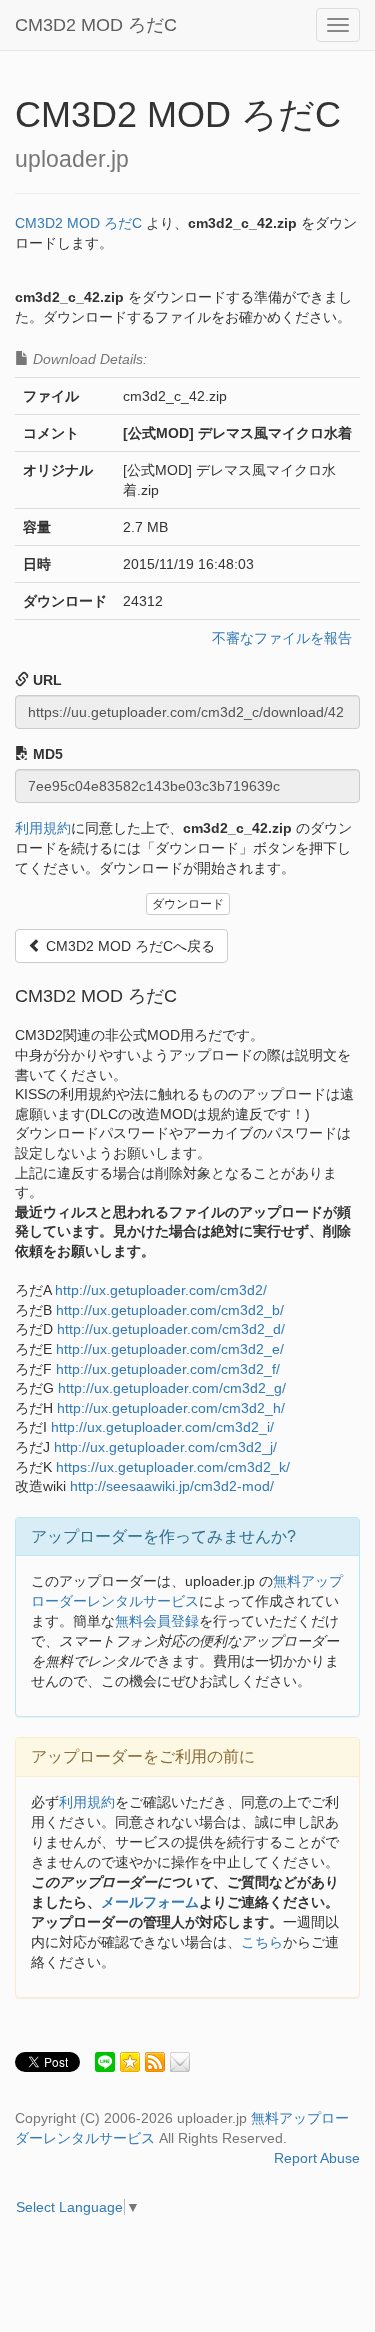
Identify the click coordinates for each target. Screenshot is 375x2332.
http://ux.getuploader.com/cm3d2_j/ (165, 1447)
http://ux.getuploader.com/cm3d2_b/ (170, 1310)
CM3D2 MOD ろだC (96, 25)
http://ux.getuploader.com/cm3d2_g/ (172, 1388)
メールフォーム (150, 1902)
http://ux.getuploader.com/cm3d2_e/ (170, 1349)
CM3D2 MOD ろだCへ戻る (128, 946)
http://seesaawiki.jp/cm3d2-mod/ (172, 1486)
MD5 (46, 754)
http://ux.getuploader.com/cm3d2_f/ (168, 1369)
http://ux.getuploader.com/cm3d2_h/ (171, 1408)
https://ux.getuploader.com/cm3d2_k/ (173, 1467)
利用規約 (43, 828)
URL (45, 680)
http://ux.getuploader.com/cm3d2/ (161, 1290)
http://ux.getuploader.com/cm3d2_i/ (162, 1427)
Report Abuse (317, 2158)
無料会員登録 (157, 1621)
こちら (262, 1942)
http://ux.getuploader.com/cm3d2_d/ (171, 1329)
